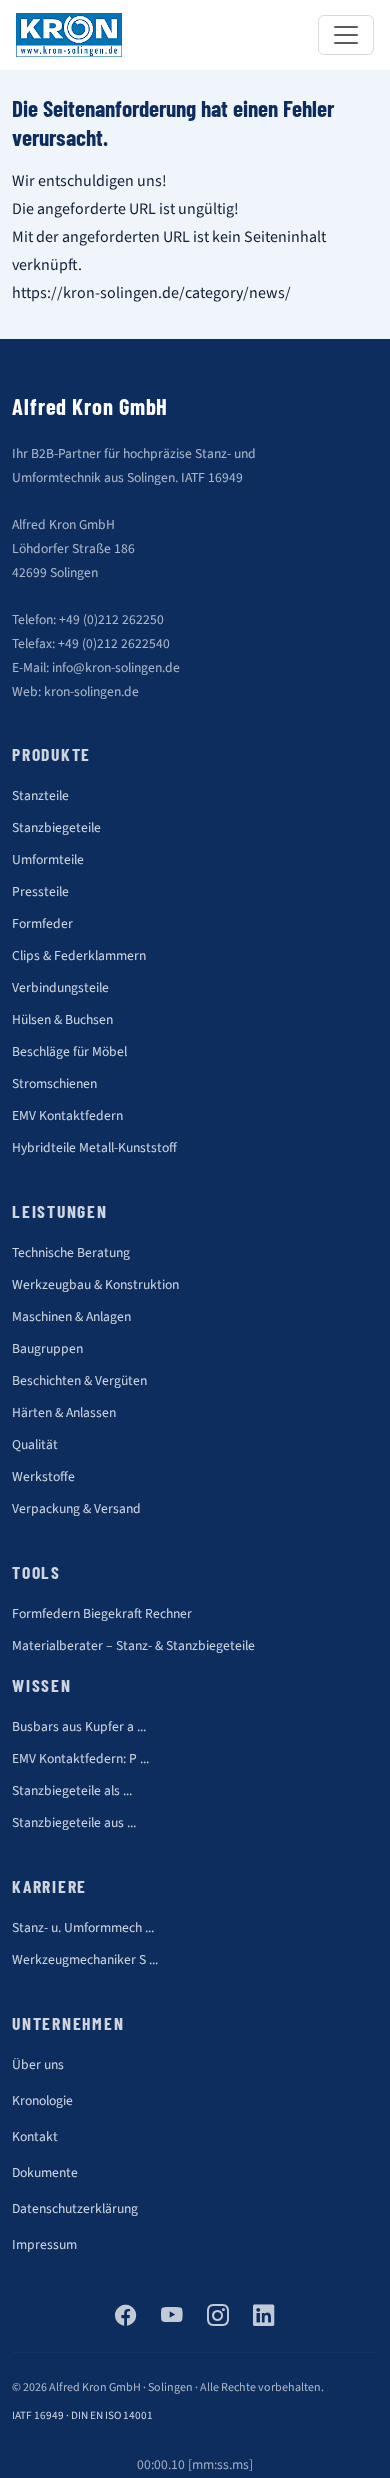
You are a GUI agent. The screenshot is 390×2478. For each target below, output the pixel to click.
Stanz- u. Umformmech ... (83, 1927)
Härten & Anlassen (64, 1412)
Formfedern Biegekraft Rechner (102, 1613)
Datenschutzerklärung (75, 2208)
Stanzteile (40, 795)
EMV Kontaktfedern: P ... (80, 1758)
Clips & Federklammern (79, 955)
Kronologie (42, 2100)
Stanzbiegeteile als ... (72, 1790)
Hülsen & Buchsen (62, 1019)
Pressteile (40, 891)
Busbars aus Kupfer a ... (79, 1726)
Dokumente (45, 2172)
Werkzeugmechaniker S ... (85, 1959)
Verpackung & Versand (76, 1508)
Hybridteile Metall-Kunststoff (94, 1147)
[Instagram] (218, 2317)
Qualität (35, 1444)
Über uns (38, 2064)
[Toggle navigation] (346, 35)
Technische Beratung (71, 1252)
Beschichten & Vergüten (79, 1380)
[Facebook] (126, 2317)
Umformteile (48, 859)
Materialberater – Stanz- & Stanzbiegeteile (133, 1645)
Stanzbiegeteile (56, 827)
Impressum (44, 2244)
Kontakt (35, 2136)
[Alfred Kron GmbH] (69, 35)
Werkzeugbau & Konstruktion (95, 1284)
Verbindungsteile (60, 987)
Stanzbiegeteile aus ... (74, 1822)
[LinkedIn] (264, 2317)
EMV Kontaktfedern (67, 1115)
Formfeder (42, 923)
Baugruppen (47, 1348)
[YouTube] (172, 2317)
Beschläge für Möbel (69, 1051)
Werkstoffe (43, 1476)
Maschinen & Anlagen (71, 1316)
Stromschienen (54, 1083)
